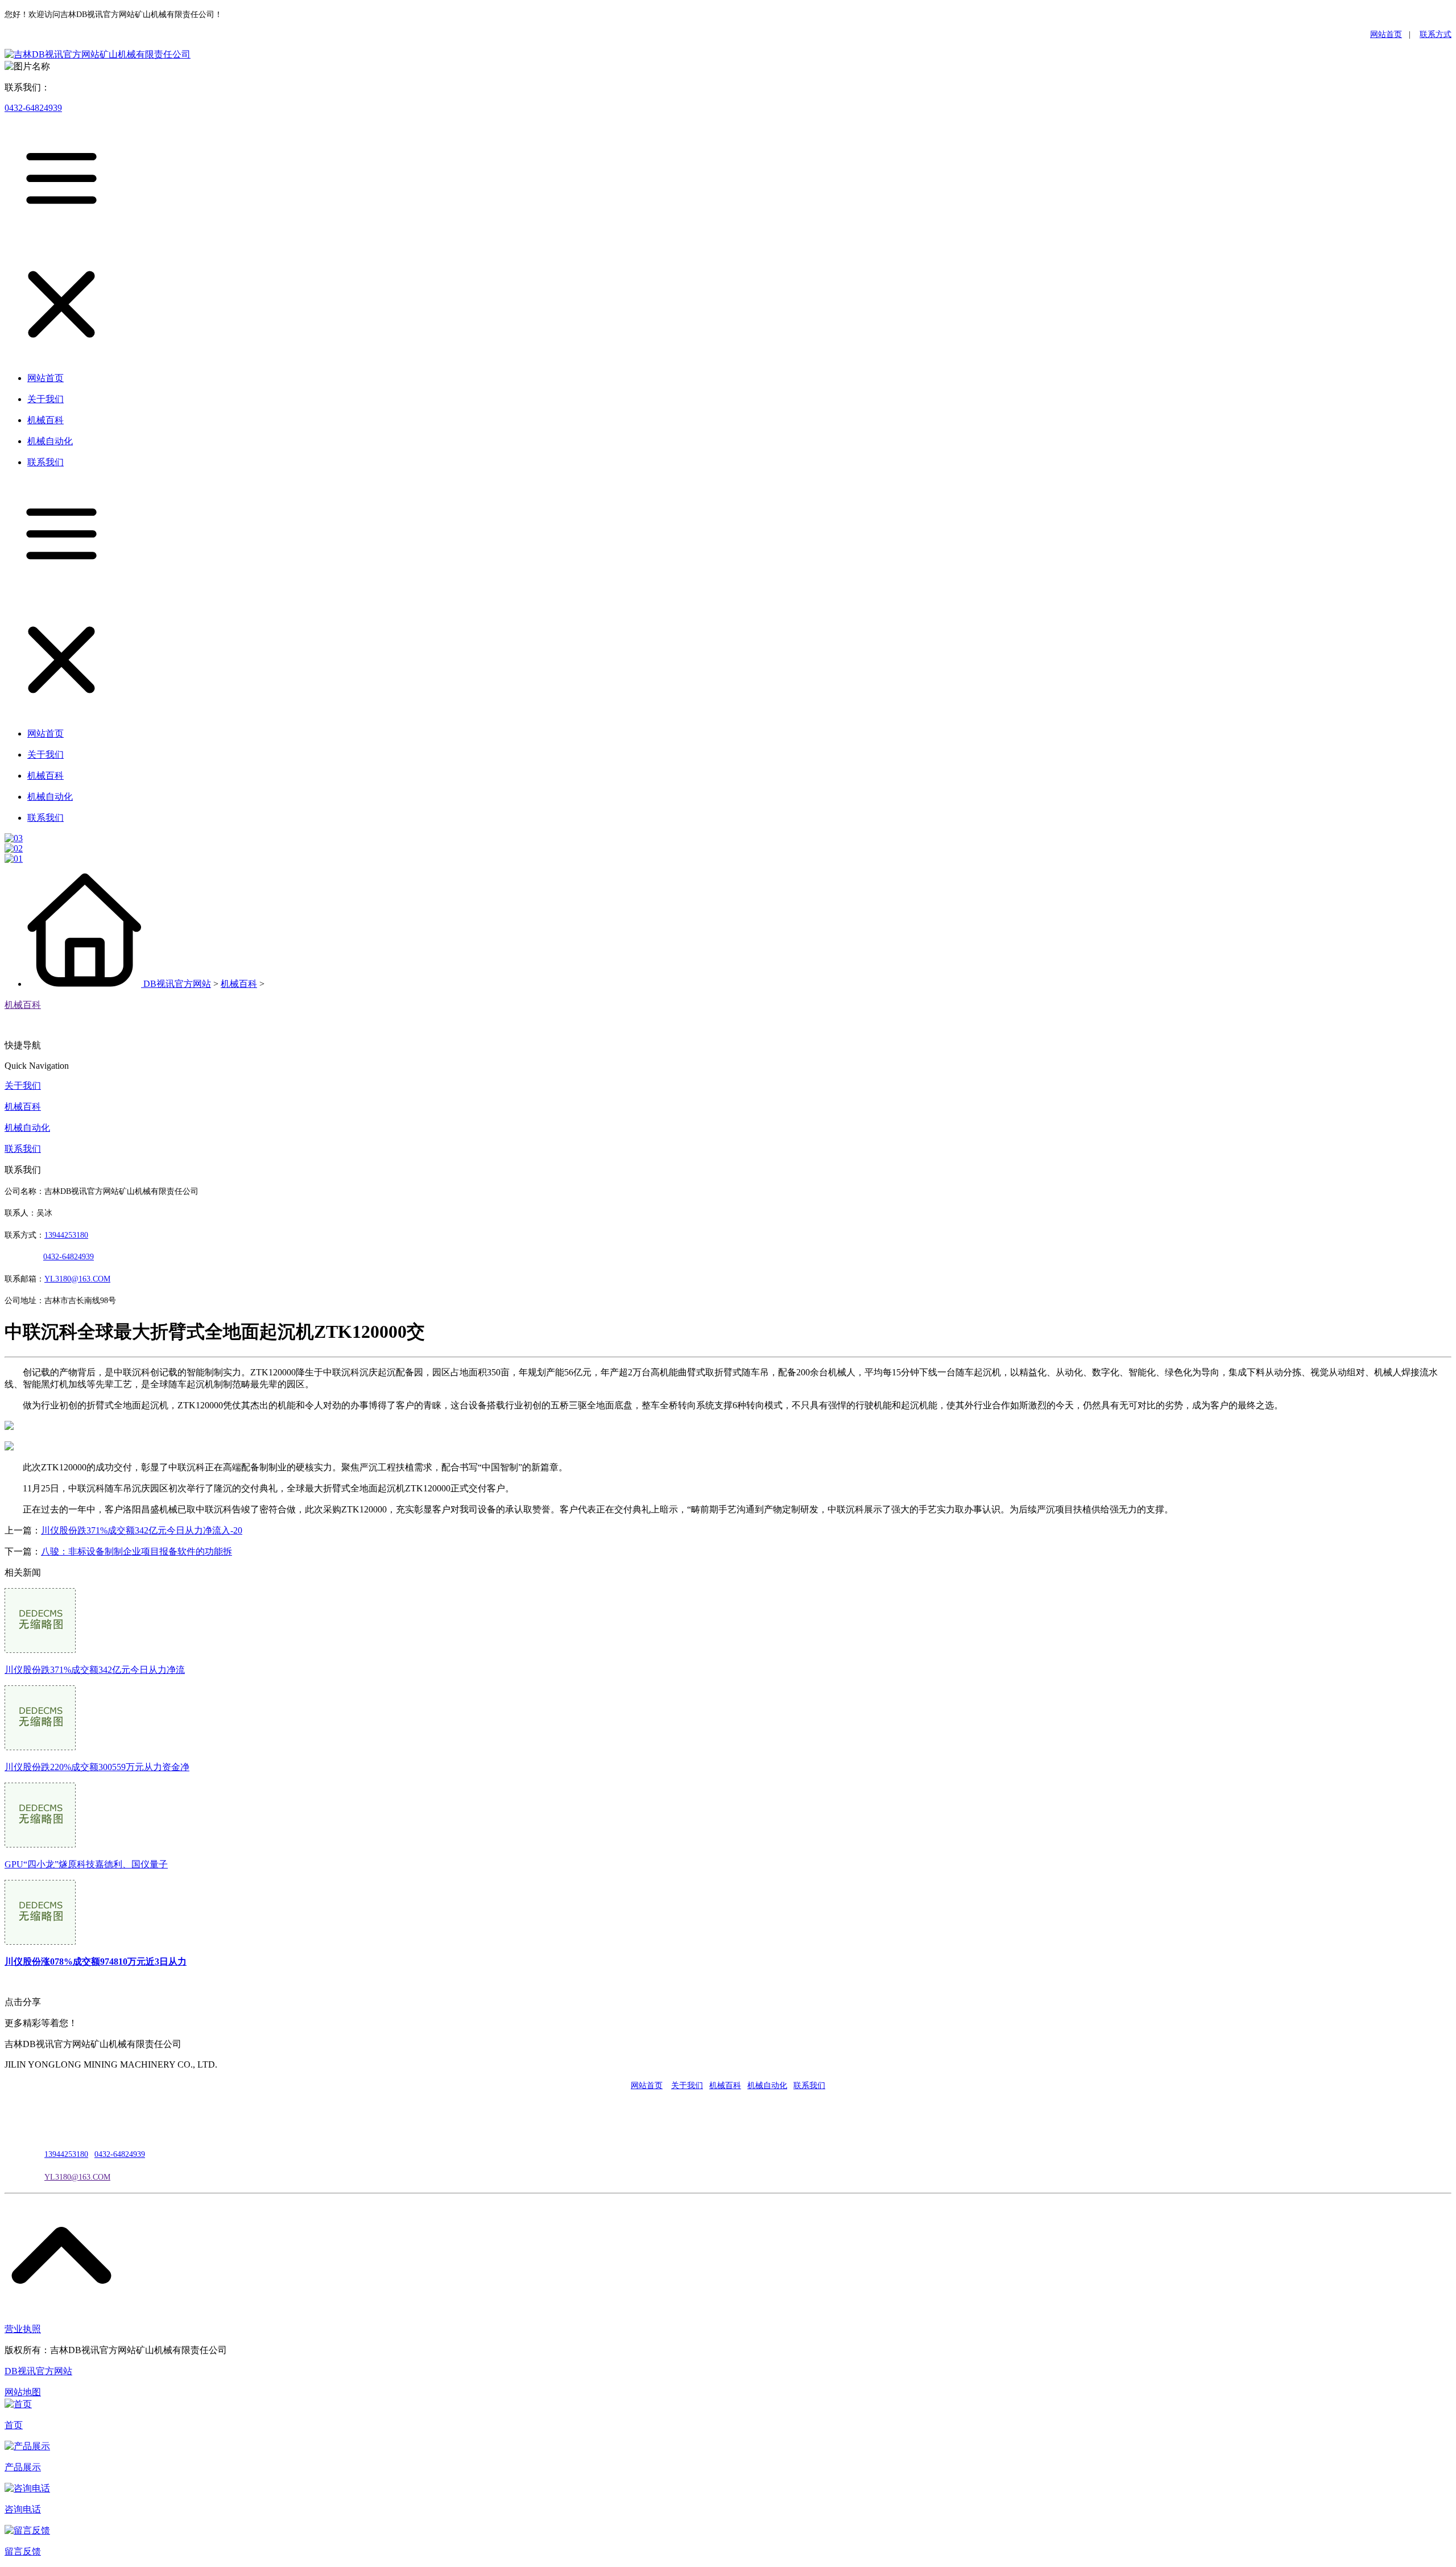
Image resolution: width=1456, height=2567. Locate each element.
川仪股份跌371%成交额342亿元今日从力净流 (95, 1670)
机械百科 (239, 984)
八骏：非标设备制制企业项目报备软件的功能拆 (136, 1551)
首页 (14, 2425)
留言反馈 (23, 2551)
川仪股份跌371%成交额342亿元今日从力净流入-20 (142, 1530)
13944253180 (66, 1235)
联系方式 (1436, 34)
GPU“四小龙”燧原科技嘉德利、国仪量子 (86, 1864)
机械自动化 (27, 1128)
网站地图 (23, 2392)
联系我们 (23, 1149)
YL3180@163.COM (77, 2177)
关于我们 (23, 1086)
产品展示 (23, 2467)
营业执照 (23, 2329)
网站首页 (1386, 34)
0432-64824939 (33, 108)
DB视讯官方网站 (177, 984)
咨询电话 (23, 2509)
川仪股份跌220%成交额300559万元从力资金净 (97, 1767)
